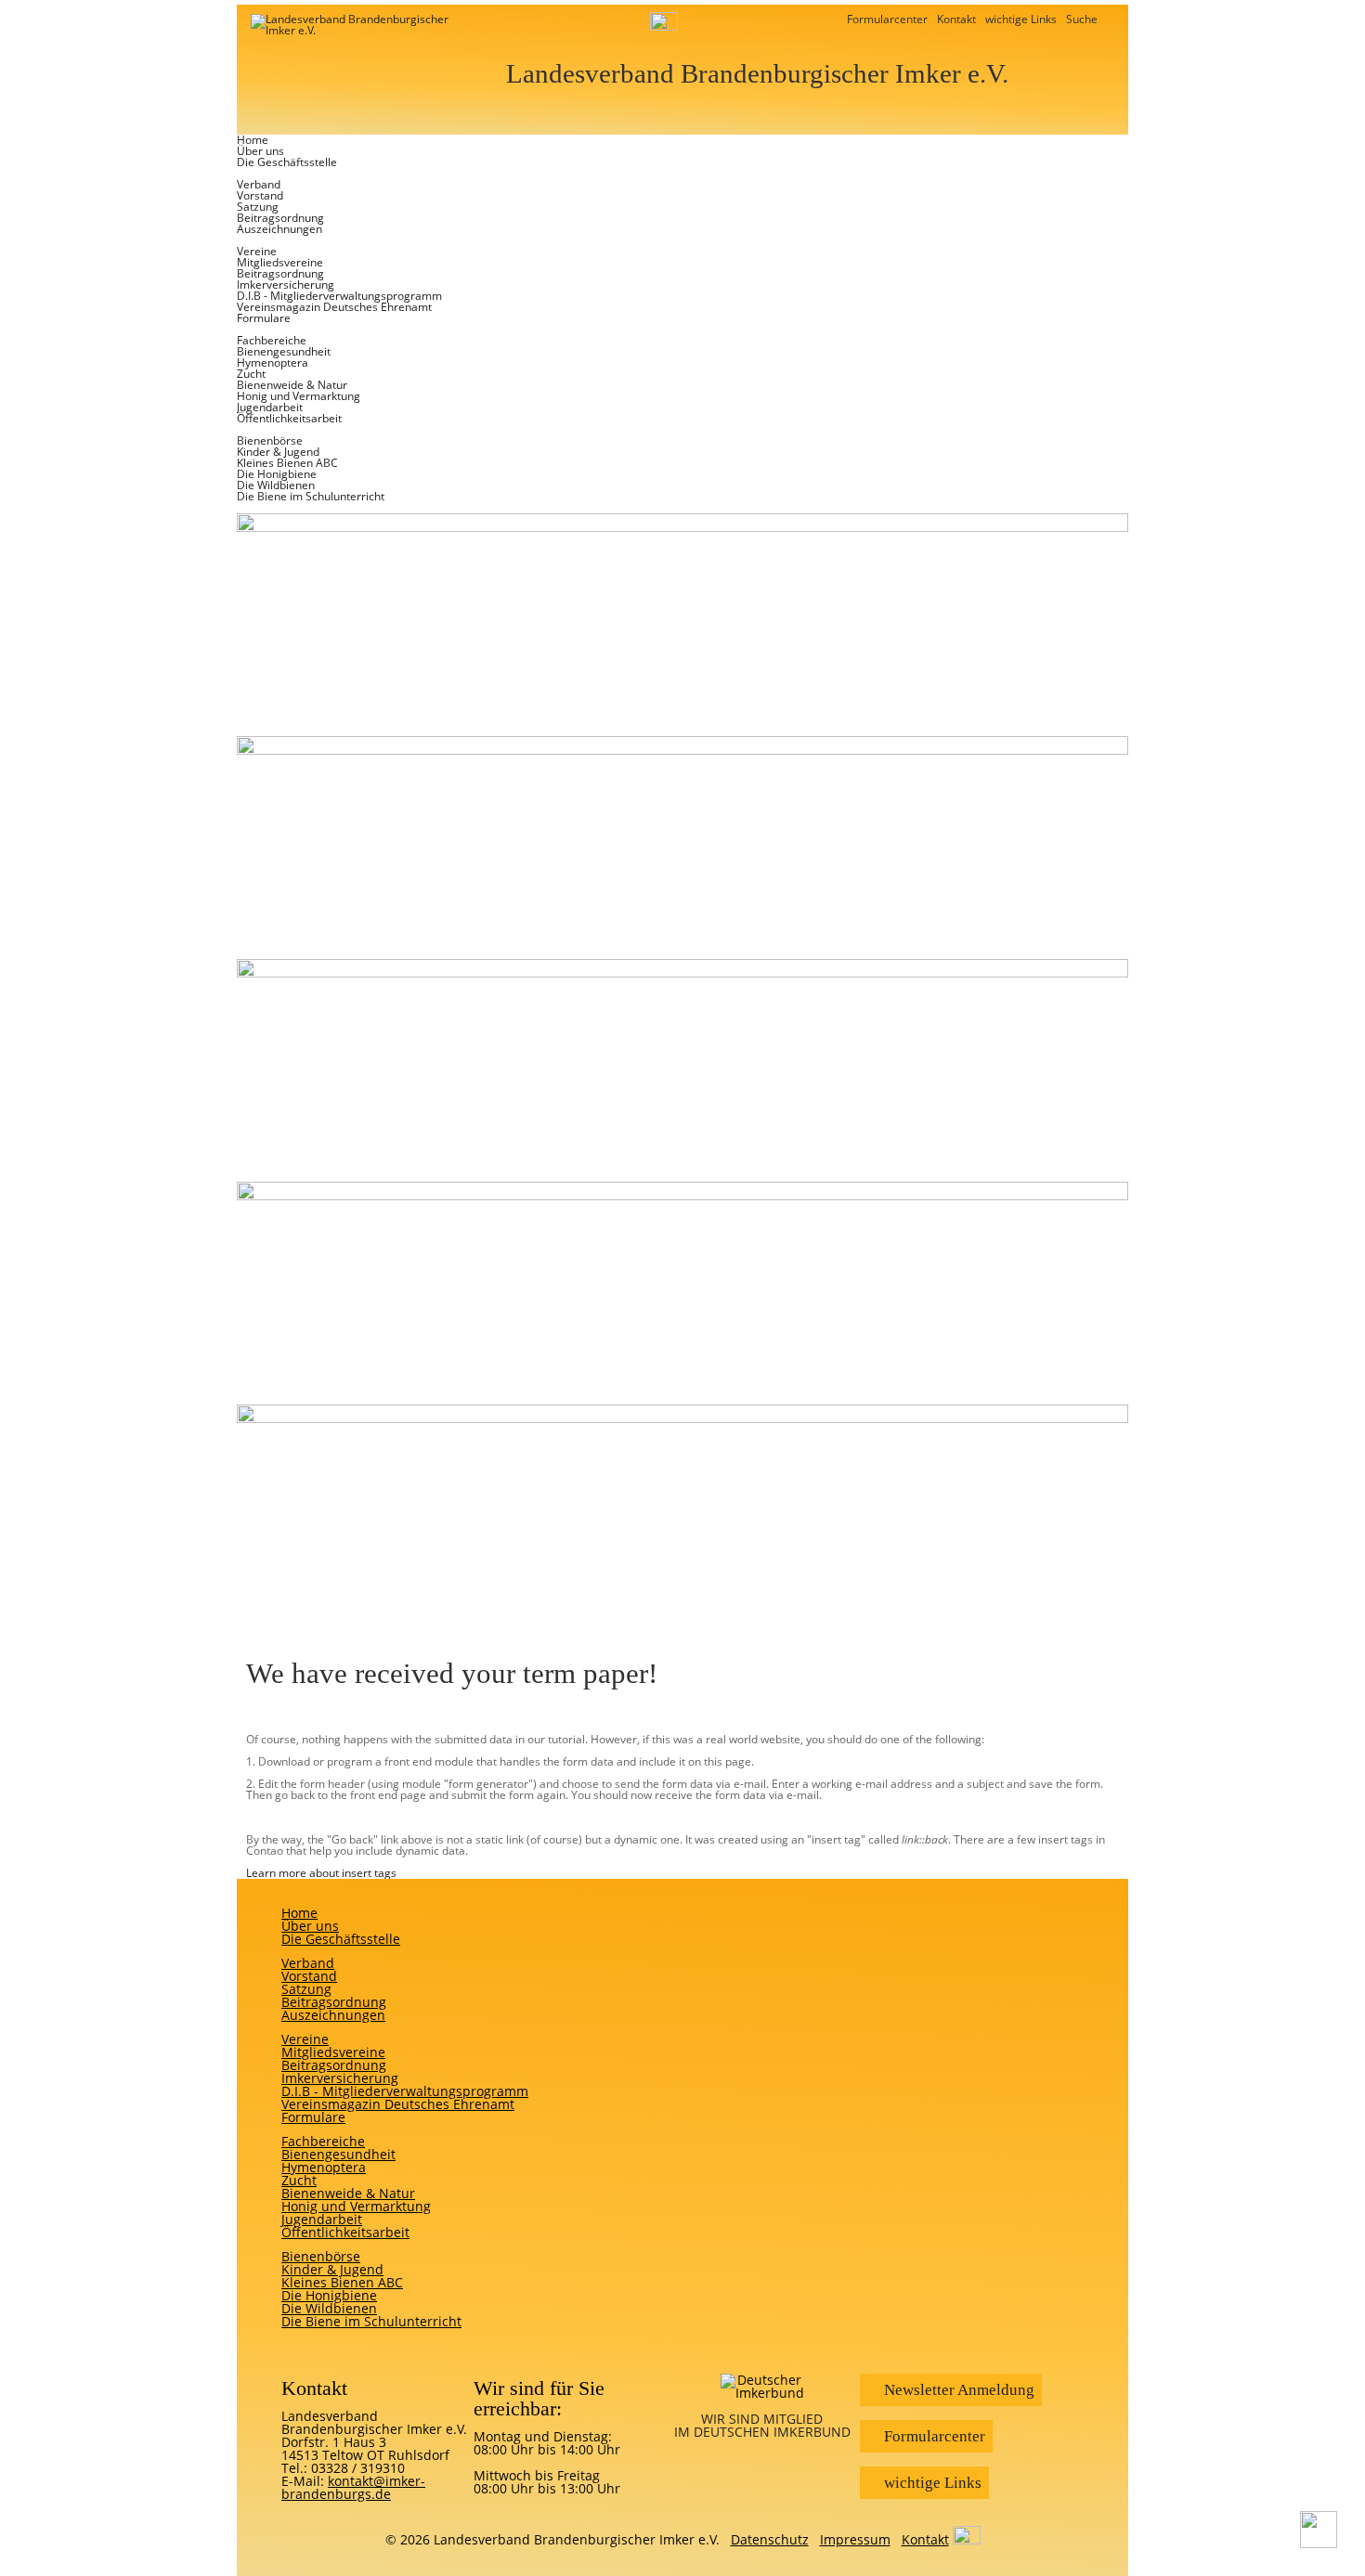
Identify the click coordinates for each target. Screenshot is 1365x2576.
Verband (259, 184)
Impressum (855, 2539)
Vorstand (260, 195)
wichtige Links (1021, 19)
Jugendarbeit (270, 407)
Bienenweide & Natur (292, 385)
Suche (1083, 19)
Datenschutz (770, 2539)
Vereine (257, 251)
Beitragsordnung (280, 218)
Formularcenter (887, 19)
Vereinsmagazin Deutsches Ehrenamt (334, 307)
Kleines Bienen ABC (287, 463)
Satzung (258, 207)
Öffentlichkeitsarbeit (289, 418)
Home (253, 140)
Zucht (251, 374)
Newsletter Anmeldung (955, 2390)
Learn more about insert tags (321, 1873)
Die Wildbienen (276, 485)
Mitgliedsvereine (280, 262)
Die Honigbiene (277, 474)
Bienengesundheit (284, 351)
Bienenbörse (270, 440)
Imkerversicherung (286, 285)
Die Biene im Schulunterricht (311, 496)
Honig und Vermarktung (299, 396)
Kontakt (956, 19)
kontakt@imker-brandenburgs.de (353, 2487)
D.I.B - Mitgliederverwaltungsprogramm (339, 296)
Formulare (264, 318)
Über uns (260, 151)
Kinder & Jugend (278, 452)
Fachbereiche (272, 340)
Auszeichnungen (279, 229)
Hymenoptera (273, 362)
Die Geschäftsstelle (287, 162)
